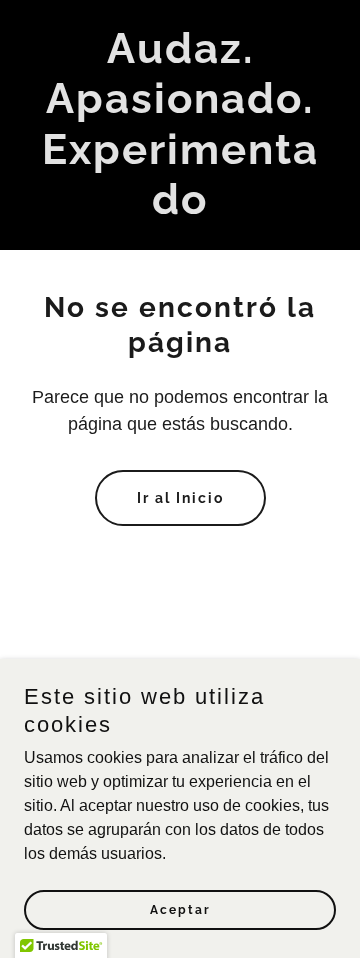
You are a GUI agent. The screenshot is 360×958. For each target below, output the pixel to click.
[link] (180, 208)
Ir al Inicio (180, 498)
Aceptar (180, 910)
